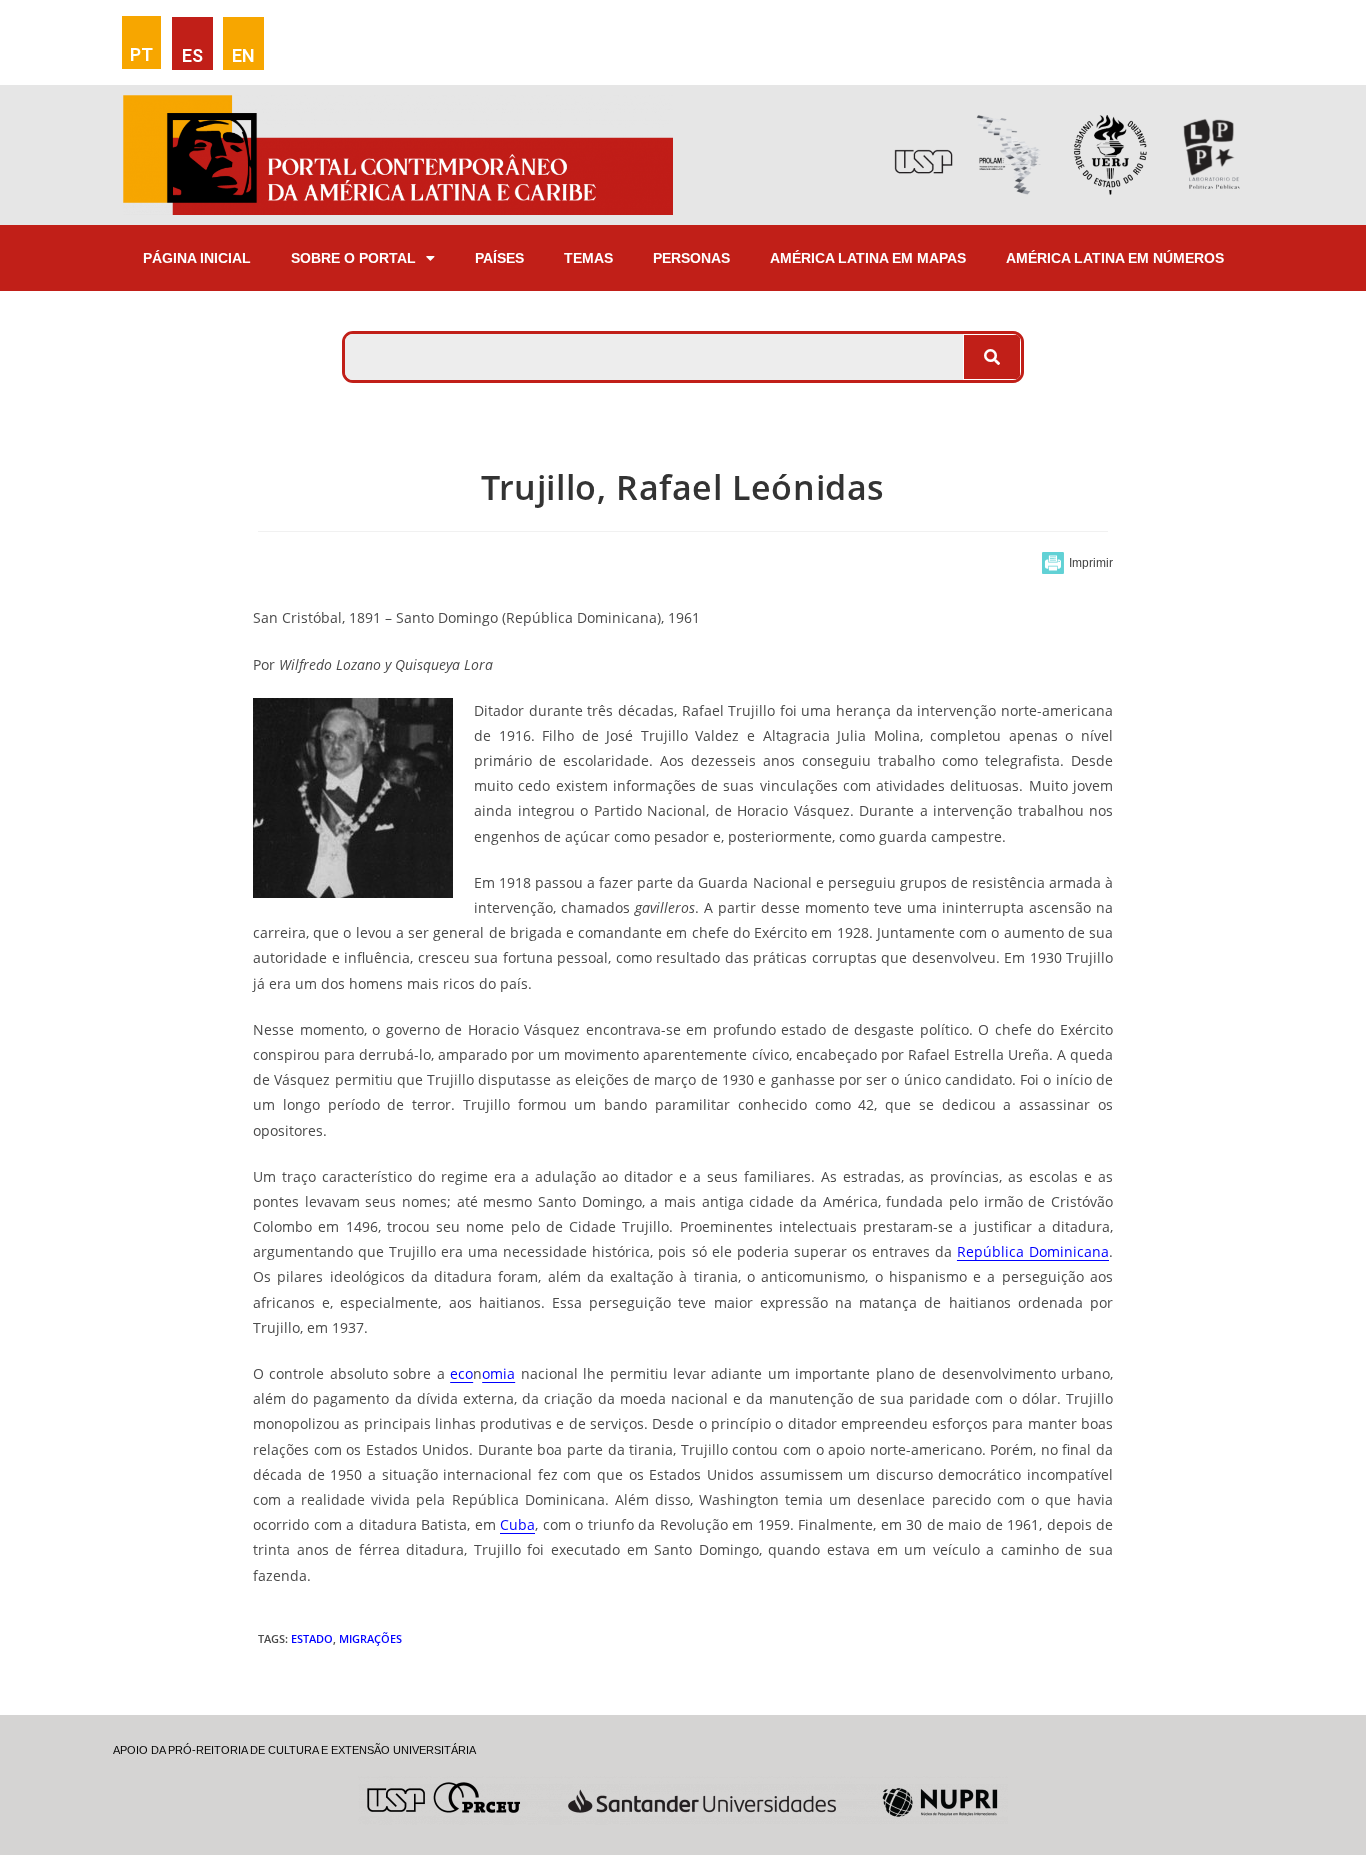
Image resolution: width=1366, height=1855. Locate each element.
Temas (588, 258)
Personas (691, 258)
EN (243, 55)
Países (499, 258)
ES (192, 55)
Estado (312, 1638)
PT (141, 54)
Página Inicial (197, 258)
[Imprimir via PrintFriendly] (1077, 563)
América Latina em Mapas (868, 258)
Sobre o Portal (353, 258)
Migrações (370, 1638)
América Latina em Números (1115, 258)
